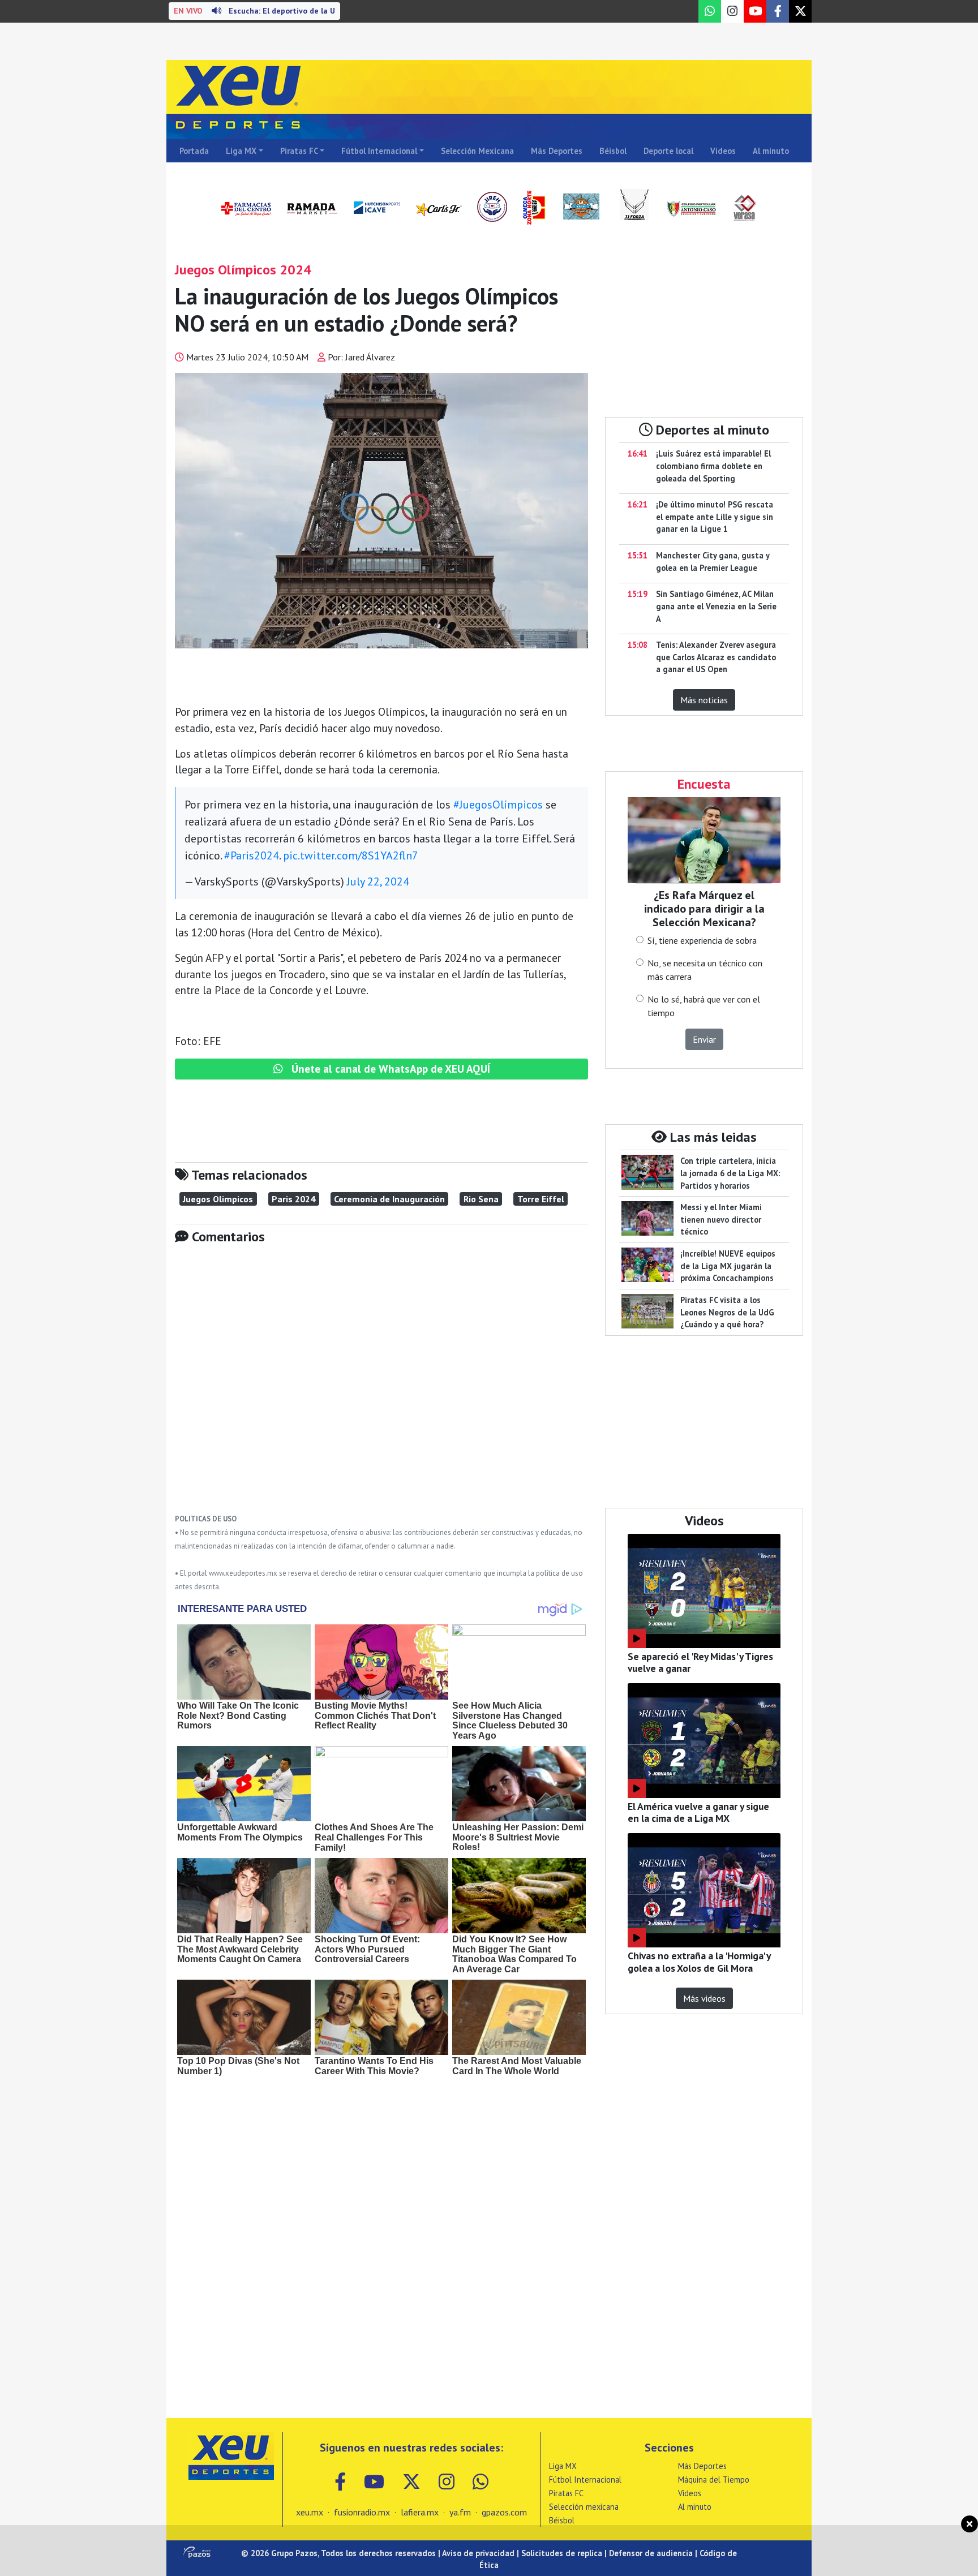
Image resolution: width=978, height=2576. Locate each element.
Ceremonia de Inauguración (389, 1199)
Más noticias (704, 700)
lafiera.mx (420, 2512)
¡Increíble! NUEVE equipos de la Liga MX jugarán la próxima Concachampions (728, 1266)
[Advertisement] (381, 1387)
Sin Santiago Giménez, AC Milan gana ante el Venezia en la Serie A (716, 606)
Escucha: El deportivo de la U (254, 11)
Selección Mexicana (477, 151)
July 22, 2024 (378, 881)
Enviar (704, 1039)
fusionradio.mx (362, 2512)
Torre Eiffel (541, 1199)
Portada (194, 151)
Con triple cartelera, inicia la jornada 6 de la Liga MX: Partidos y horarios (730, 1173)
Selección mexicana (584, 2507)
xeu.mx (310, 2512)
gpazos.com (504, 2512)
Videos (723, 151)
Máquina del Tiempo (714, 2480)
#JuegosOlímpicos (498, 805)
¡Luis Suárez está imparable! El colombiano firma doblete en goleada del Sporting (713, 466)
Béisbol (613, 151)
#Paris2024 (252, 855)
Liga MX (241, 151)
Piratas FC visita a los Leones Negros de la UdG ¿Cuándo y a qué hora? (727, 1312)
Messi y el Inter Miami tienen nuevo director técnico (721, 1219)
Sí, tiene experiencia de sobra (702, 940)
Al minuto (771, 151)
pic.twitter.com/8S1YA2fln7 (351, 855)
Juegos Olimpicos (218, 1199)
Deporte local (668, 151)
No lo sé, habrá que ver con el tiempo (704, 1006)
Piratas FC (299, 151)
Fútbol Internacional (379, 151)
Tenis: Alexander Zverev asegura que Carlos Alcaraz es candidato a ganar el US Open (716, 657)
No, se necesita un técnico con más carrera (705, 970)
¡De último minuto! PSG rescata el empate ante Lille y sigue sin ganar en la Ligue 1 (715, 517)
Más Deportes (557, 151)
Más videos (704, 1998)
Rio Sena (481, 1199)
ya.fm (460, 2512)
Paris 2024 (293, 1199)
